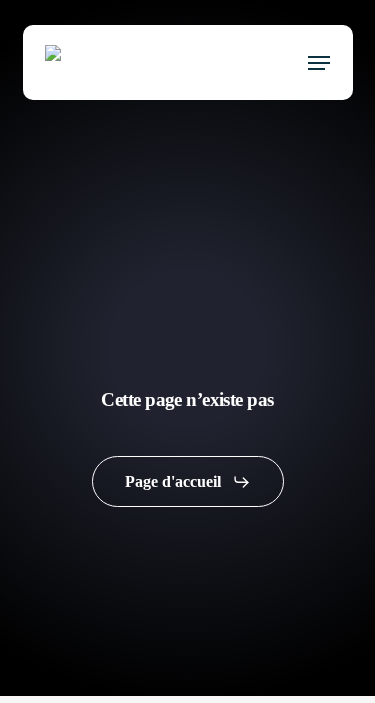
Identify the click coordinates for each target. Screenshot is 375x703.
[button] (319, 63)
